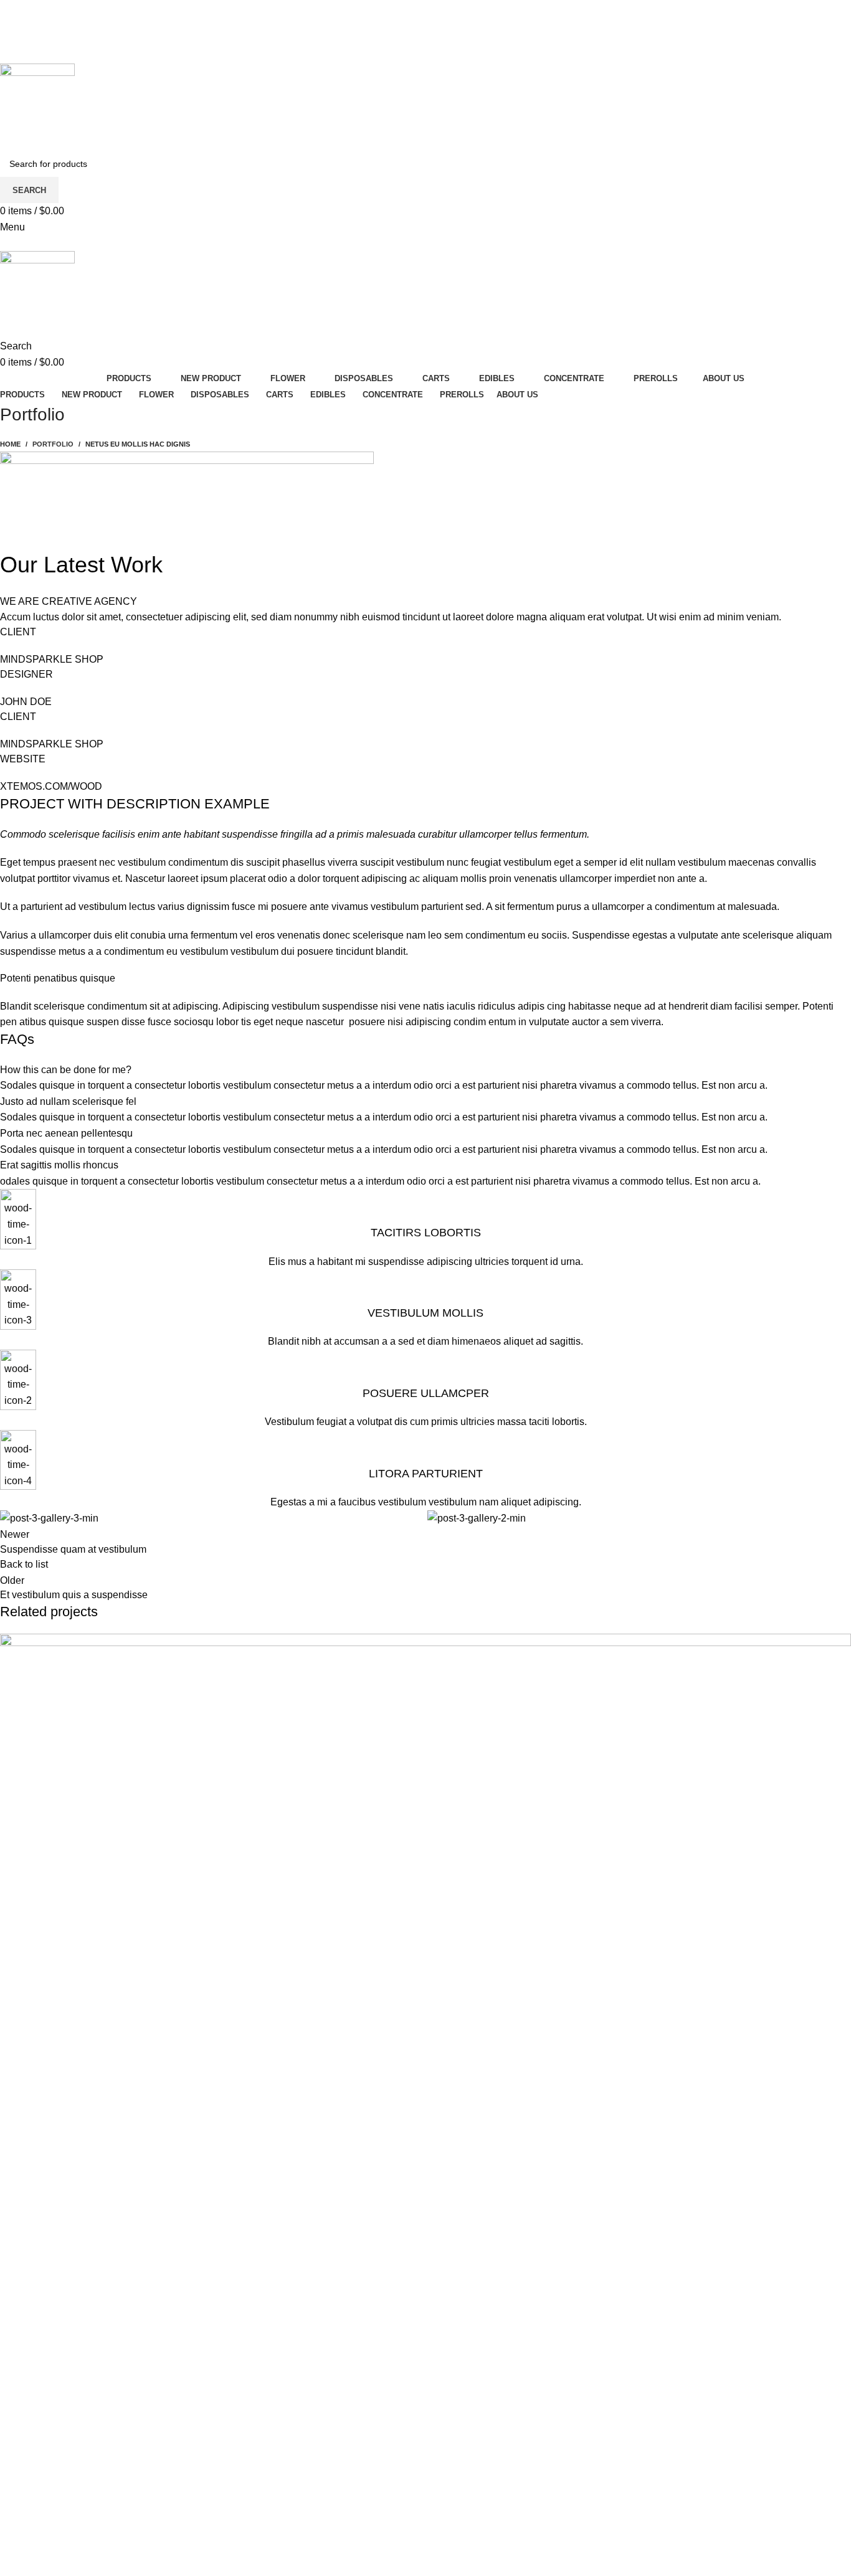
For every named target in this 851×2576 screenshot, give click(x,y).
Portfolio (53, 444)
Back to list (24, 1564)
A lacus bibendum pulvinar (92, 2529)
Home (10, 444)
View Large (835, 1648)
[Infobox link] (425, 1229)
